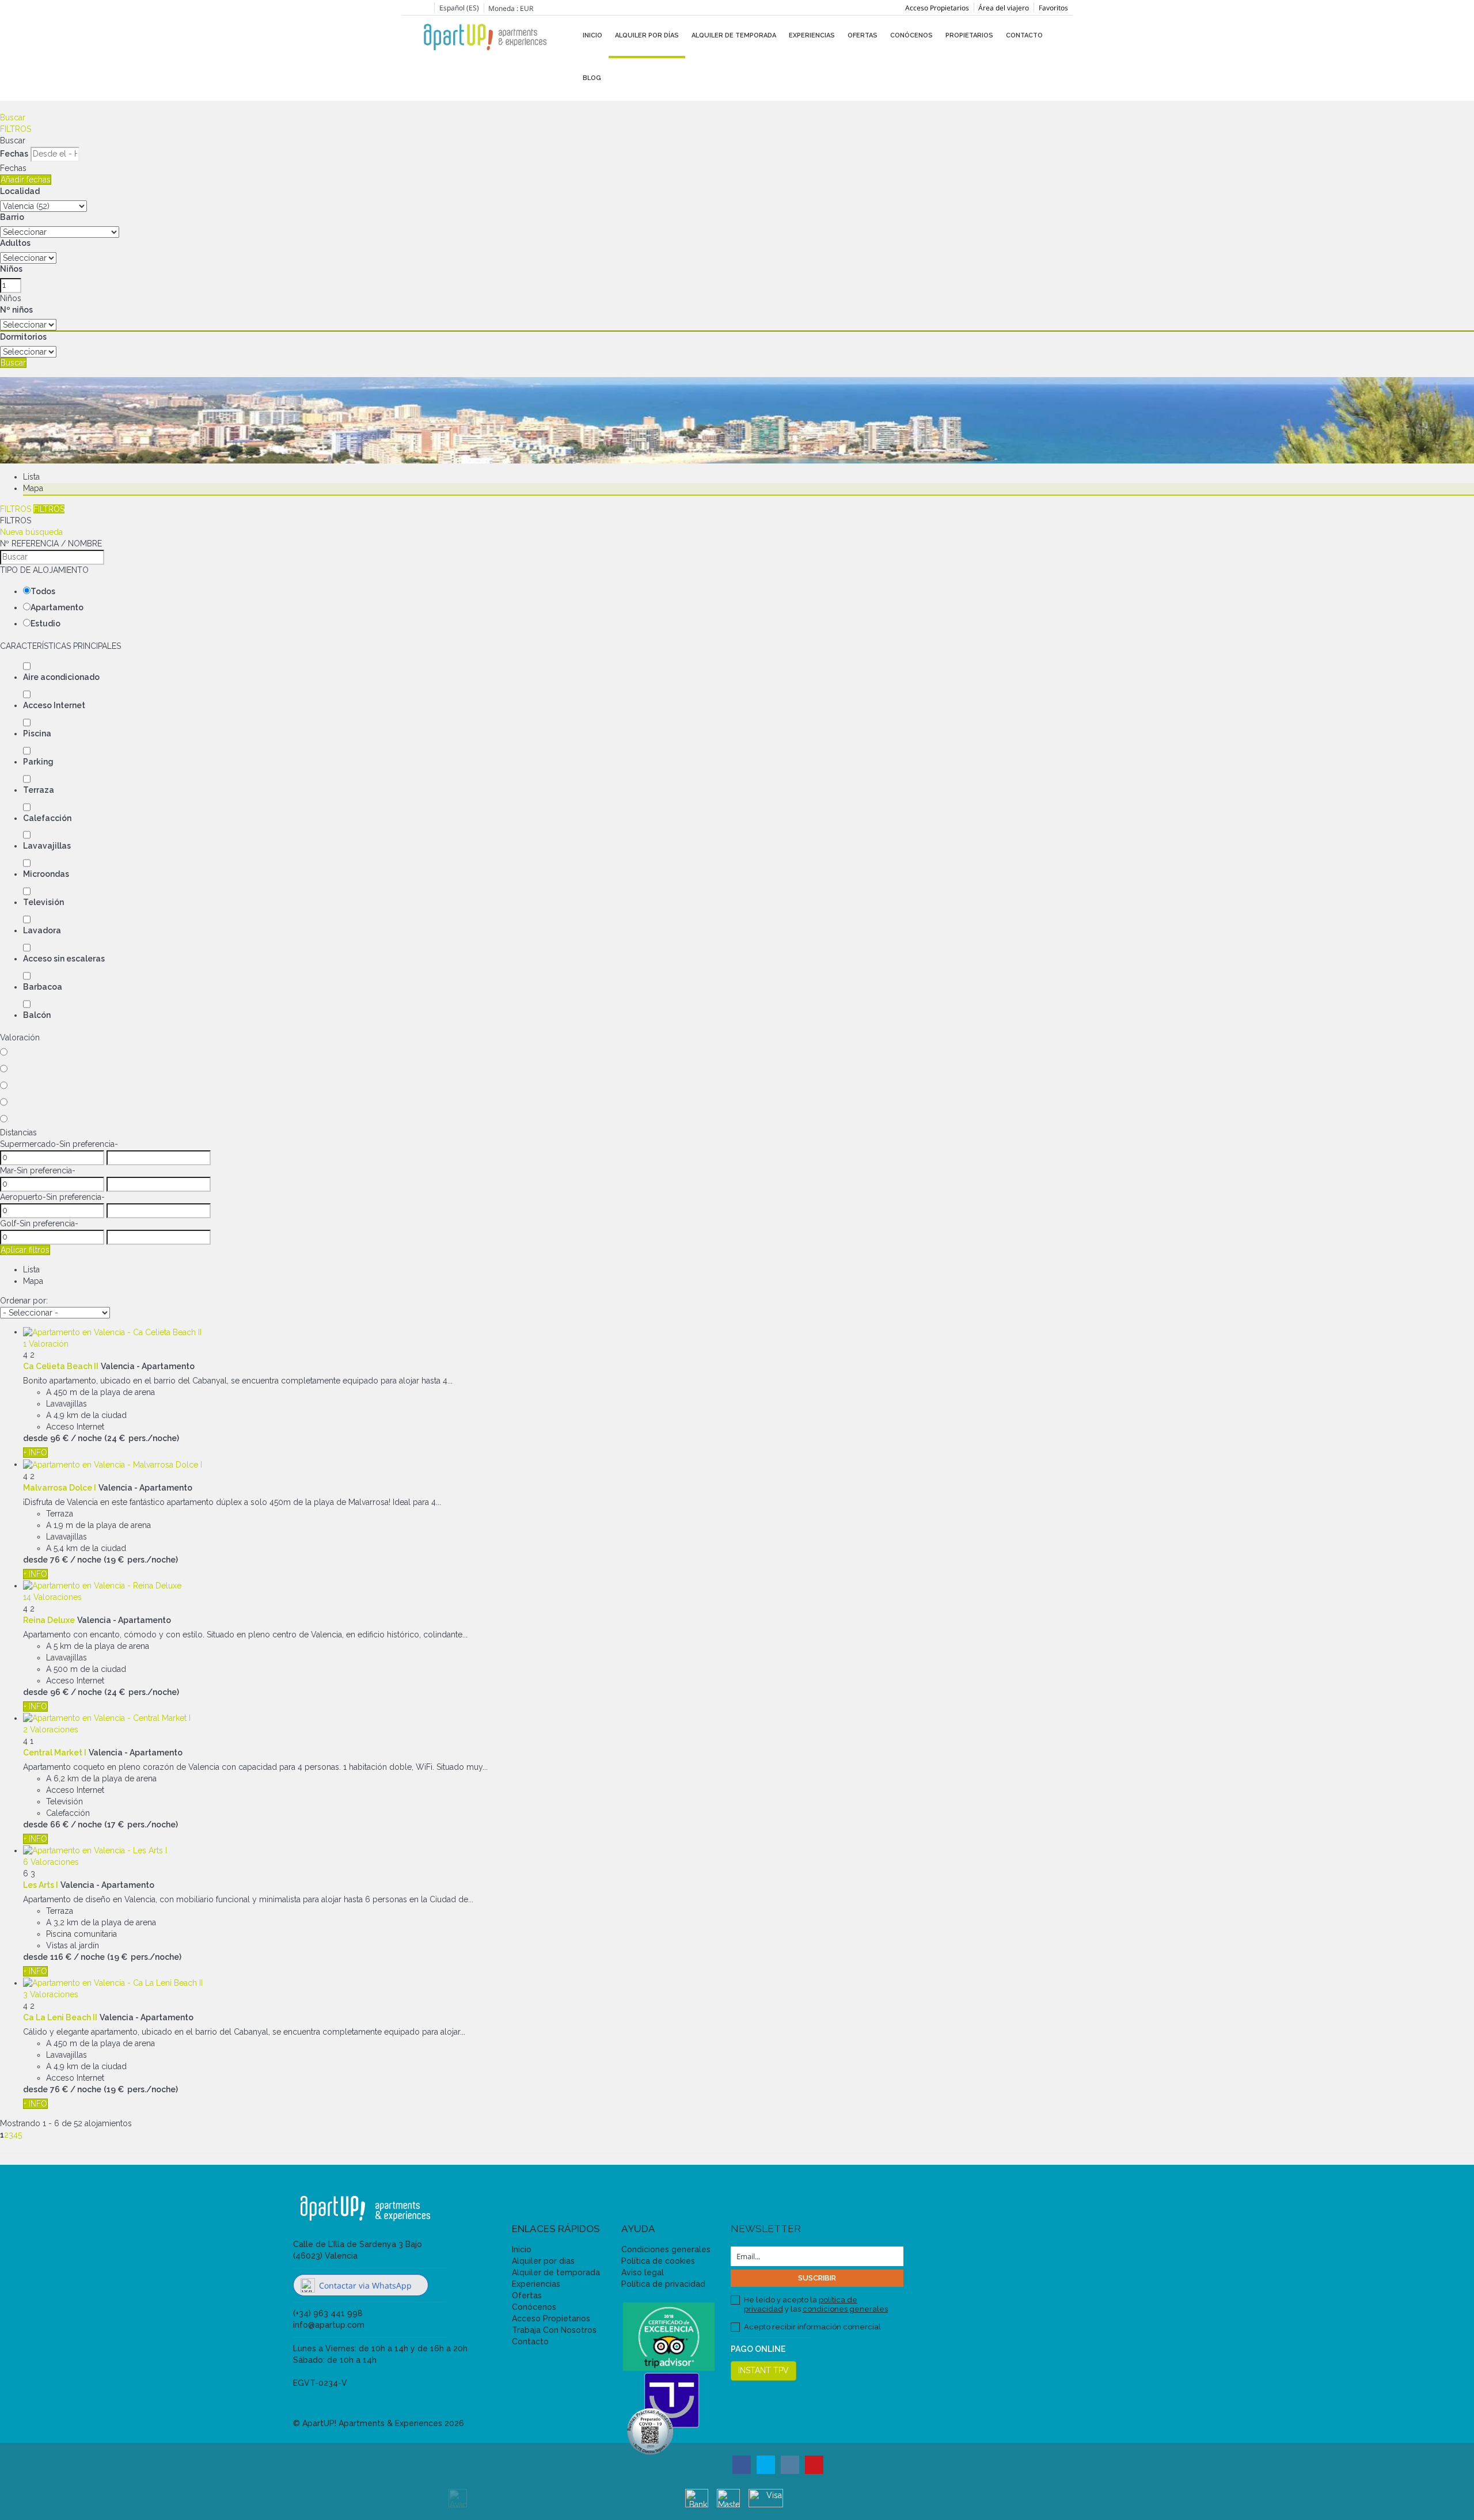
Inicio (592, 35)
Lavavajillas (47, 846)
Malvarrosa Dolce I (60, 1488)
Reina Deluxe (49, 1620)
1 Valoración (46, 1344)
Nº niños (16, 310)
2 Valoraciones (51, 1730)
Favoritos (1053, 8)
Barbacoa (43, 987)
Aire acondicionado (61, 677)
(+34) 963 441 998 (328, 2313)
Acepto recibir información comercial (812, 2327)
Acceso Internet (54, 705)
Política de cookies (658, 2261)
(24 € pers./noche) (142, 1438)
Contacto (1024, 35)
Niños (11, 269)
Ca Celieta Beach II (61, 1366)
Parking (38, 762)
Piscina (37, 733)
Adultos (15, 243)
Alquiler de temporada (734, 35)
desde (35, 1438)
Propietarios (969, 35)
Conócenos (911, 35)
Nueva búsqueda (31, 532)
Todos (43, 591)
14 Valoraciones (52, 1597)
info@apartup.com (329, 2325)
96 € (59, 1438)
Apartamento (57, 607)
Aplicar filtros (25, 1250)
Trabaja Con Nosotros (554, 2330)
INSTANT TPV (763, 2370)
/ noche (86, 1438)
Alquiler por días (647, 35)
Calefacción (47, 818)
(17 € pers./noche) (141, 1825)
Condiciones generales (666, 2249)
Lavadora (42, 930)
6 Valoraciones (51, 1862)
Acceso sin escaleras (64, 959)
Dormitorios (23, 337)
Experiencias (812, 35)
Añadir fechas (26, 180)
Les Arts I (41, 1885)
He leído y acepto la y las (816, 2304)
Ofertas (863, 35)
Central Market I (55, 1753)
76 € (59, 1560)
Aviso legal (643, 2272)
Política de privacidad (663, 2284)
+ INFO (35, 1453)
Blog (592, 78)
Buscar (13, 117)
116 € (61, 1957)
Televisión (43, 902)
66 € (59, 1825)
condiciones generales (845, 2309)
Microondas (46, 874)
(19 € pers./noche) (141, 1560)
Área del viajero (1004, 8)
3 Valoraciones (51, 1994)
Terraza (39, 790)
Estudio (45, 624)
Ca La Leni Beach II (60, 2017)
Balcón (37, 1015)
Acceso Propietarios (937, 8)
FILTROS (16, 129)
